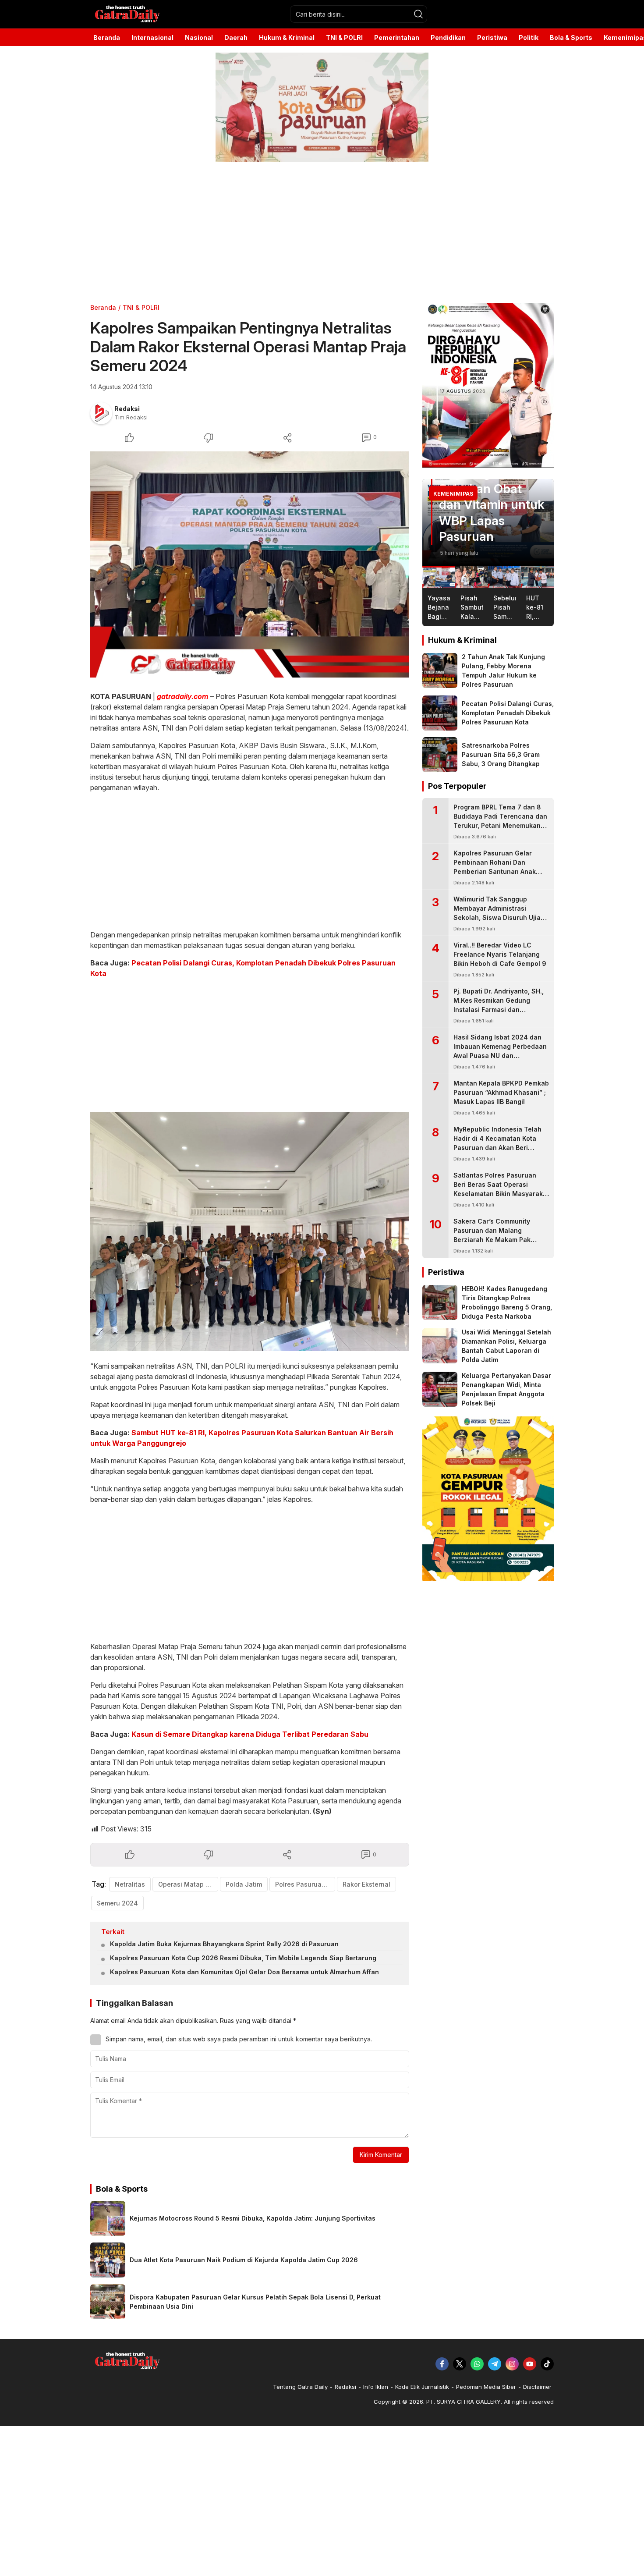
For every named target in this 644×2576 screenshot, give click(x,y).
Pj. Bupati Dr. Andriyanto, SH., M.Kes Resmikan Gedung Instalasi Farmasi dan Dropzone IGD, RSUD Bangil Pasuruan (499, 1009)
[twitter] (460, 2364)
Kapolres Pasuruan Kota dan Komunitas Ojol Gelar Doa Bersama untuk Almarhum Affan (244, 1972)
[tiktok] (547, 2364)
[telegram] (495, 2364)
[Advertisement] (263, 233)
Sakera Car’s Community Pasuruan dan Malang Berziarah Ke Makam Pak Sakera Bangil (492, 1235)
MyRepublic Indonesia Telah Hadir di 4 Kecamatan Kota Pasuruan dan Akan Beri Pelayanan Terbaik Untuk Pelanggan (497, 1148)
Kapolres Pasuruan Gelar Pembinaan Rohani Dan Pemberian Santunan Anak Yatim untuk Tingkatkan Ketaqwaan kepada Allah (495, 871)
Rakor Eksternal (366, 1884)
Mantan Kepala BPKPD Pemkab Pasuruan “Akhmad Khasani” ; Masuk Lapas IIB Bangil (501, 1092)
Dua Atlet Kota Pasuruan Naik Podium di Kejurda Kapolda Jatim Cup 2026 (244, 2260)
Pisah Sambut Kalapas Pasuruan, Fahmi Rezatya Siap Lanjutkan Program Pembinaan (487, 489)
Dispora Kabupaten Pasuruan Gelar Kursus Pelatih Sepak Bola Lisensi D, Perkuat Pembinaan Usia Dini (255, 2302)
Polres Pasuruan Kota (305, 1884)
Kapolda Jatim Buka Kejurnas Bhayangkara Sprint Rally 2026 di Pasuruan (224, 1944)
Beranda (103, 307)
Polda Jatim (244, 1884)
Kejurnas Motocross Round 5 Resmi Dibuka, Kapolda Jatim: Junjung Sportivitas (253, 2218)
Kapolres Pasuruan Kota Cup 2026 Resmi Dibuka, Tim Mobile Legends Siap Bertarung (243, 1958)
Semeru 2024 (117, 1903)
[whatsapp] (477, 2364)
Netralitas (130, 1884)
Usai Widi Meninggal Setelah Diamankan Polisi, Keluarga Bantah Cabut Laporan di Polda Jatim (506, 1346)
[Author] (101, 413)
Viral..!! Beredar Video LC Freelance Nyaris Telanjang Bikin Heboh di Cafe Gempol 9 (500, 954)
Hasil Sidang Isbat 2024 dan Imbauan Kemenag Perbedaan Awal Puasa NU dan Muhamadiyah (500, 1051)
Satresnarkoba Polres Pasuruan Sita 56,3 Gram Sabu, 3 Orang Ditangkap (501, 754)
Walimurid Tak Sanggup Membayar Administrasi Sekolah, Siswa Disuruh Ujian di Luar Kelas (499, 913)
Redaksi (127, 409)
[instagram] (512, 2364)
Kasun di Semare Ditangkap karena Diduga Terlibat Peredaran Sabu (250, 1734)
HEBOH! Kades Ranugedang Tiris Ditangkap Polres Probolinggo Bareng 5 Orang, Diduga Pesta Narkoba (507, 1302)
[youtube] (530, 2364)
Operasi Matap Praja (188, 1884)
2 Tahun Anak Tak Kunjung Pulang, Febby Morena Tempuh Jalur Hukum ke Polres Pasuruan (503, 671)
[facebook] (442, 2364)
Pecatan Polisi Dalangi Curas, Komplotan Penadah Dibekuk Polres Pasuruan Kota (508, 713)
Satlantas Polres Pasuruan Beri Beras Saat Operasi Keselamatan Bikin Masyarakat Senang (501, 1189)
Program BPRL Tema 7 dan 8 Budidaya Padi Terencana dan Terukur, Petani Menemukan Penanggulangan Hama (500, 821)
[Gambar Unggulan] (250, 564)
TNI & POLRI (141, 307)
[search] (418, 14)
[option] (488, 522)
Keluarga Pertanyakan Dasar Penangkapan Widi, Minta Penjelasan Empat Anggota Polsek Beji (506, 1389)
